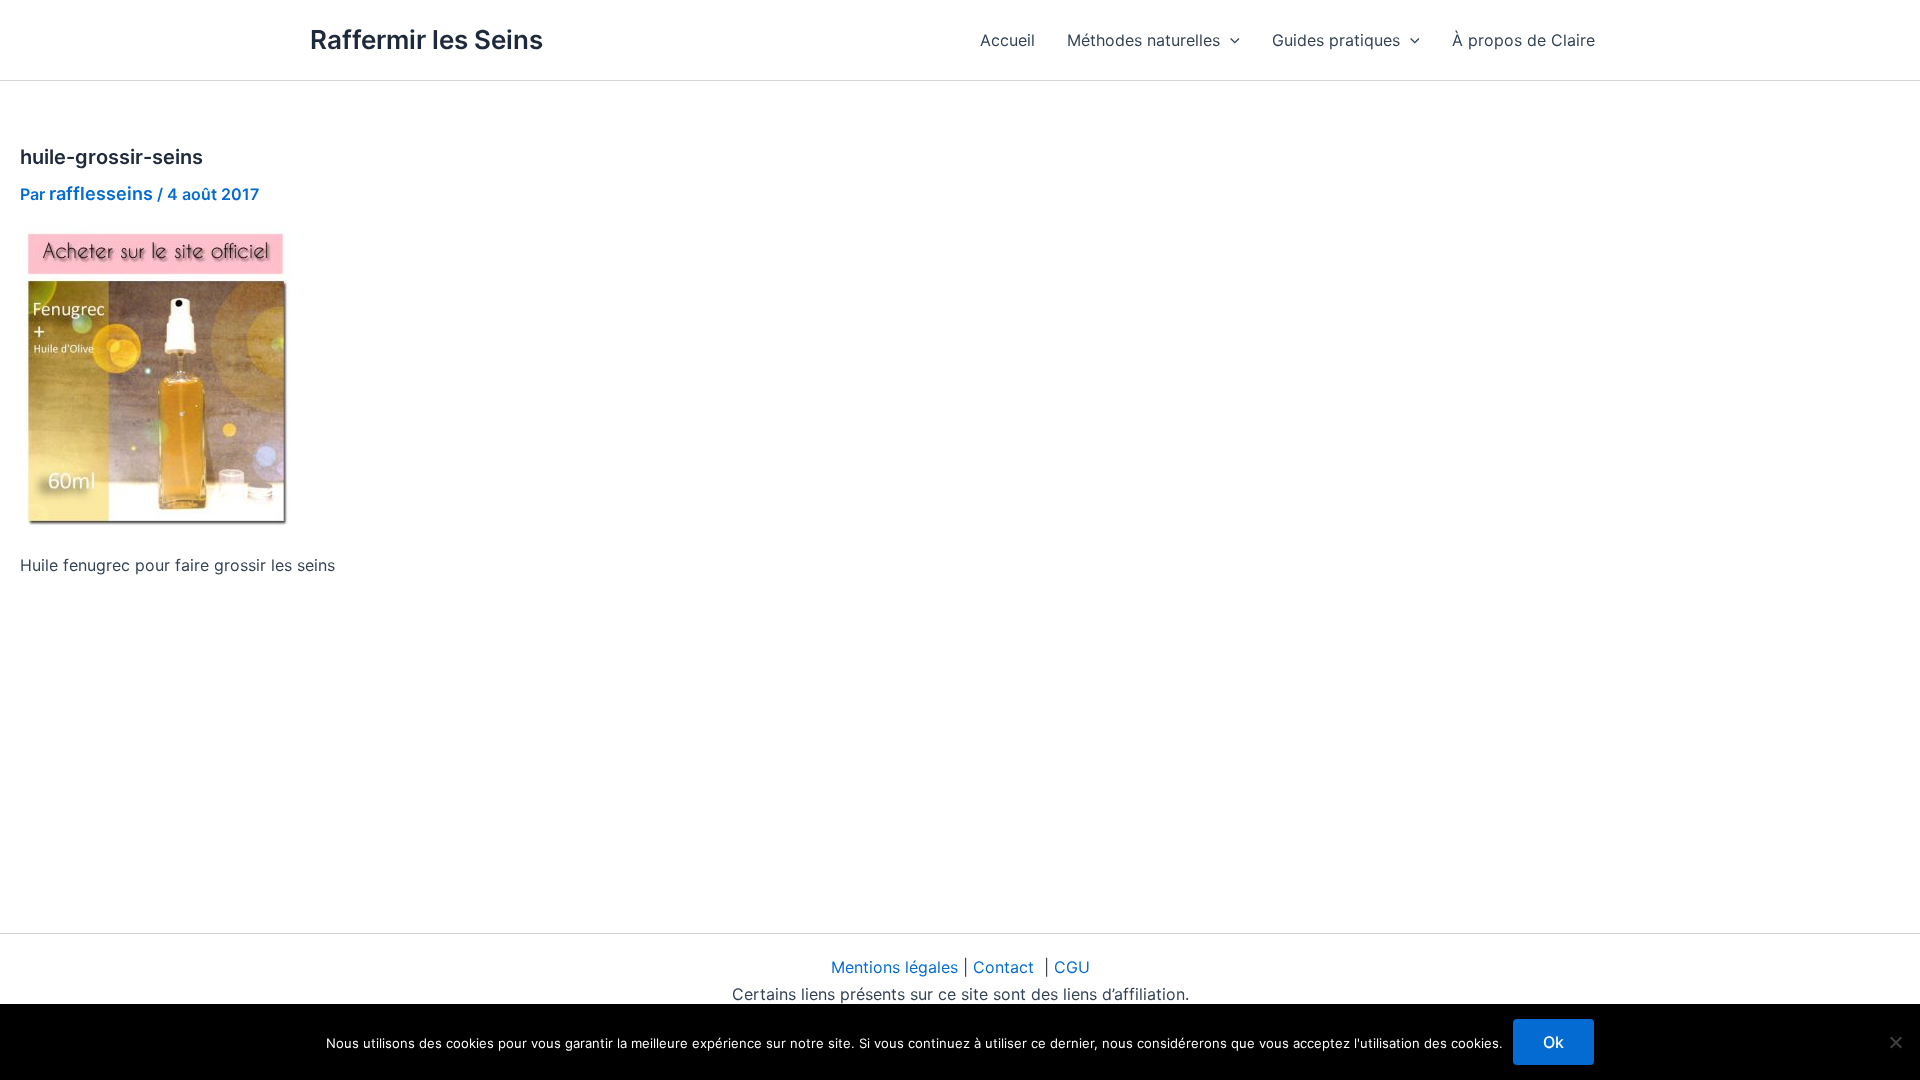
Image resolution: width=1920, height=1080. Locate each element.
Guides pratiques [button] (1336, 40)
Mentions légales (897, 967)
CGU (1072, 967)
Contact (1006, 967)
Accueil (1007, 40)
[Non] (1895, 1042)
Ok (1553, 1042)
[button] (1230, 40)
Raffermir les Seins (426, 39)
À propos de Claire (1523, 40)
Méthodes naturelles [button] (1143, 40)
